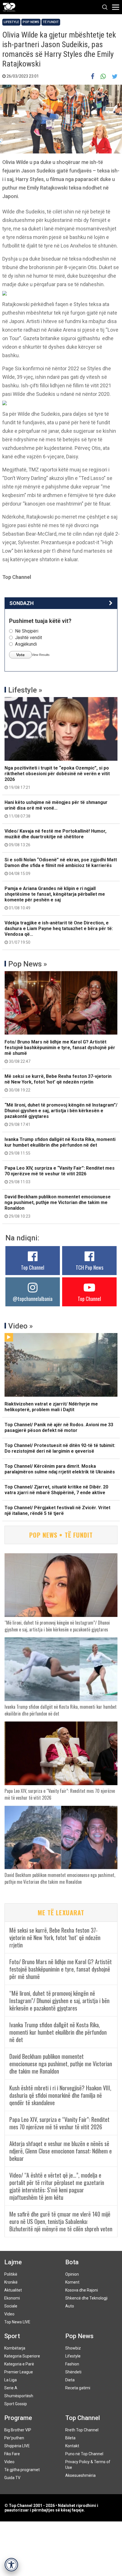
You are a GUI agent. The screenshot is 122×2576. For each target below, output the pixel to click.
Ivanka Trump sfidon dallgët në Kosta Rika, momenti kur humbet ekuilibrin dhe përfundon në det (60, 1146)
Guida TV (12, 2478)
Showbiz (73, 2348)
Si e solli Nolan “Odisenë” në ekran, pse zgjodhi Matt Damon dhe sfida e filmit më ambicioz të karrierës (61, 866)
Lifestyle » (25, 690)
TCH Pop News (90, 1267)
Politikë (11, 2274)
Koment (72, 2282)
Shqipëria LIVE (17, 2446)
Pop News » (28, 964)
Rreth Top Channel (82, 2430)
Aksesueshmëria (80, 2475)
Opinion (72, 2274)
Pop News (31, 22)
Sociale (11, 2306)
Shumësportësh (19, 2396)
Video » (21, 1326)
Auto (70, 2306)
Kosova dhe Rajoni (82, 2290)
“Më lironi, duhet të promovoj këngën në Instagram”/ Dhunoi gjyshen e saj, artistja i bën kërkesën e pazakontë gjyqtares (61, 1115)
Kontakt (72, 2446)
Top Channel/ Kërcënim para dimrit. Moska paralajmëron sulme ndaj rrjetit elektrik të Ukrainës (60, 1469)
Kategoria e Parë (19, 2364)
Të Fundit (51, 22)
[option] (61, 293)
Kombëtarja (15, 2348)
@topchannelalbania (33, 1299)
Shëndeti (73, 2372)
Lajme (13, 2262)
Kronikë (11, 2282)
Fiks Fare (12, 2454)
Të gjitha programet (22, 2470)
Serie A (11, 2388)
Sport (12, 2336)
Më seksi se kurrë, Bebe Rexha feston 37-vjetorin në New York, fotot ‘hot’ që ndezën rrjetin (58, 1083)
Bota (72, 2262)
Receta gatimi (78, 2388)
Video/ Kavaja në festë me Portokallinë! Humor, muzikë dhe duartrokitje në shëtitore (55, 838)
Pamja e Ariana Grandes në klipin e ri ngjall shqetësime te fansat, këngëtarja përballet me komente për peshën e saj (55, 898)
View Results (41, 655)
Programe (18, 2418)
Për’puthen (14, 2438)
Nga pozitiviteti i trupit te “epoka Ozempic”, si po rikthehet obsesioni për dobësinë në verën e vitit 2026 (57, 777)
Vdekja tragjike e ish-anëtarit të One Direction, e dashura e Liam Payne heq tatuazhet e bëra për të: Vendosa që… (59, 932)
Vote (20, 655)
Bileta (70, 2438)
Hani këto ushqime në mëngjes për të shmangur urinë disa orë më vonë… (56, 809)
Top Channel (33, 1267)
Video (9, 2314)
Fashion (72, 2364)
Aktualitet (13, 2290)
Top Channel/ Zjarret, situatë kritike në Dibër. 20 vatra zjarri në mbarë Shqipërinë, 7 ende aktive (56, 1490)
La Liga (10, 2380)
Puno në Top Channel (84, 2454)
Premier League (19, 2372)
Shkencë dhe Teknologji (86, 2298)
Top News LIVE (17, 2322)
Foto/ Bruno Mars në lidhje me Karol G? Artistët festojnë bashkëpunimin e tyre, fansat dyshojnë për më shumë (60, 1051)
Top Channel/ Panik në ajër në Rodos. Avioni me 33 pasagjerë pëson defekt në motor (59, 1428)
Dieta (70, 2380)
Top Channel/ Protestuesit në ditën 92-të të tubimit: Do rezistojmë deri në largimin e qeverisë (60, 1448)
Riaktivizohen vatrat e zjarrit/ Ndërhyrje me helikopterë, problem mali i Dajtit (51, 1407)
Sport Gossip (16, 2404)
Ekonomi (12, 2298)
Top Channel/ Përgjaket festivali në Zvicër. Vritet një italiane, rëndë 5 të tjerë (57, 1511)
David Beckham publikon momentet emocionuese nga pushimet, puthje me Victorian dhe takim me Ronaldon (58, 1206)
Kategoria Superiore (22, 2356)
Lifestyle (11, 22)
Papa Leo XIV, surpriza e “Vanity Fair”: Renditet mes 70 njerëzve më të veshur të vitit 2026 (60, 1175)
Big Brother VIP (18, 2430)
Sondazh (22, 603)
